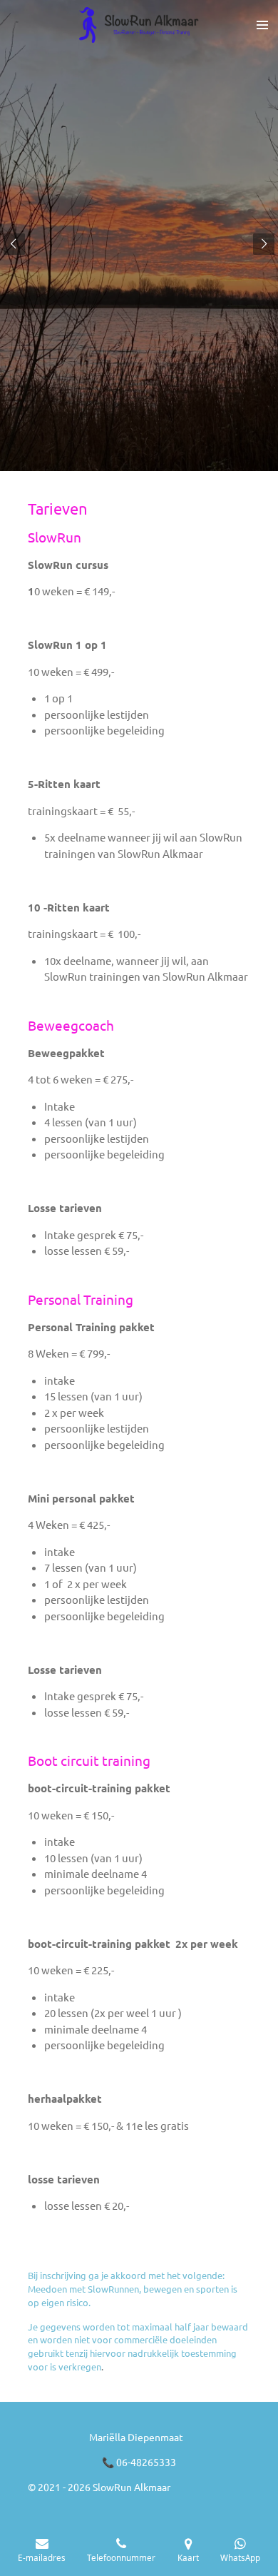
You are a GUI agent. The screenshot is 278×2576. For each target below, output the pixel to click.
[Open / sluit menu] (262, 25)
